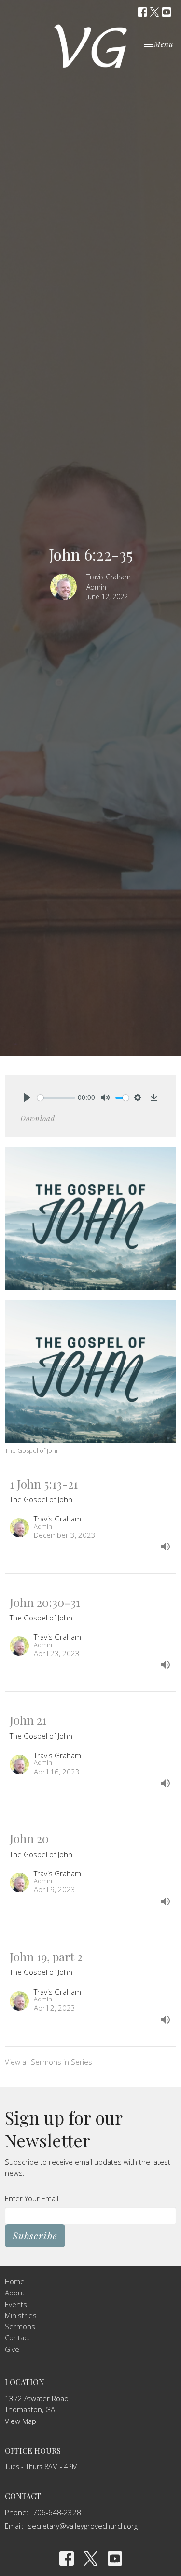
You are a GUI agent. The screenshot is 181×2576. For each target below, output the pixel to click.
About (15, 2293)
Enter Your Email (32, 2198)
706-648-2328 (57, 2512)
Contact (17, 2337)
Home (15, 2281)
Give (12, 2349)
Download (38, 1118)
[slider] (56, 1098)
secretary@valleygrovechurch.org (83, 2526)
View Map (21, 2421)
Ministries (21, 2315)
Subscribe (35, 2235)
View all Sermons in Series (49, 2062)
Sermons (20, 2326)
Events (16, 2304)
